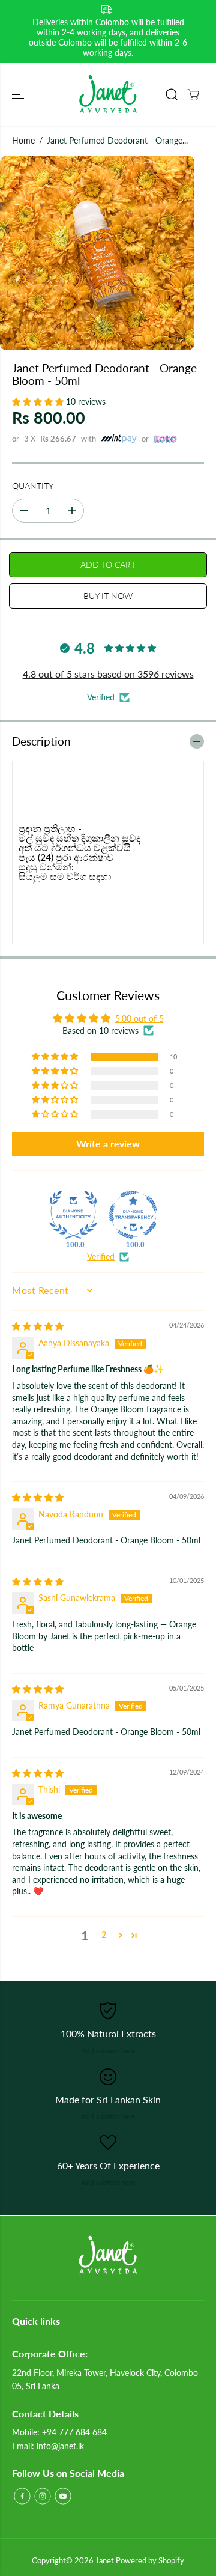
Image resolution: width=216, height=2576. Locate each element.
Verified (101, 1256)
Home (23, 140)
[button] (19, 94)
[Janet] (108, 94)
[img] (38, 1326)
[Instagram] (43, 2496)
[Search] (172, 94)
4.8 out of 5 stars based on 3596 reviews (108, 674)
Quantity (33, 486)
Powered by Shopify (150, 2560)
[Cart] (193, 94)
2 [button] (104, 1935)
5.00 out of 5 (139, 1019)
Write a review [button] (108, 1144)
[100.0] (73, 1215)
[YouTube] (63, 2496)
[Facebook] (22, 2496)
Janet (105, 2560)
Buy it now (108, 596)
